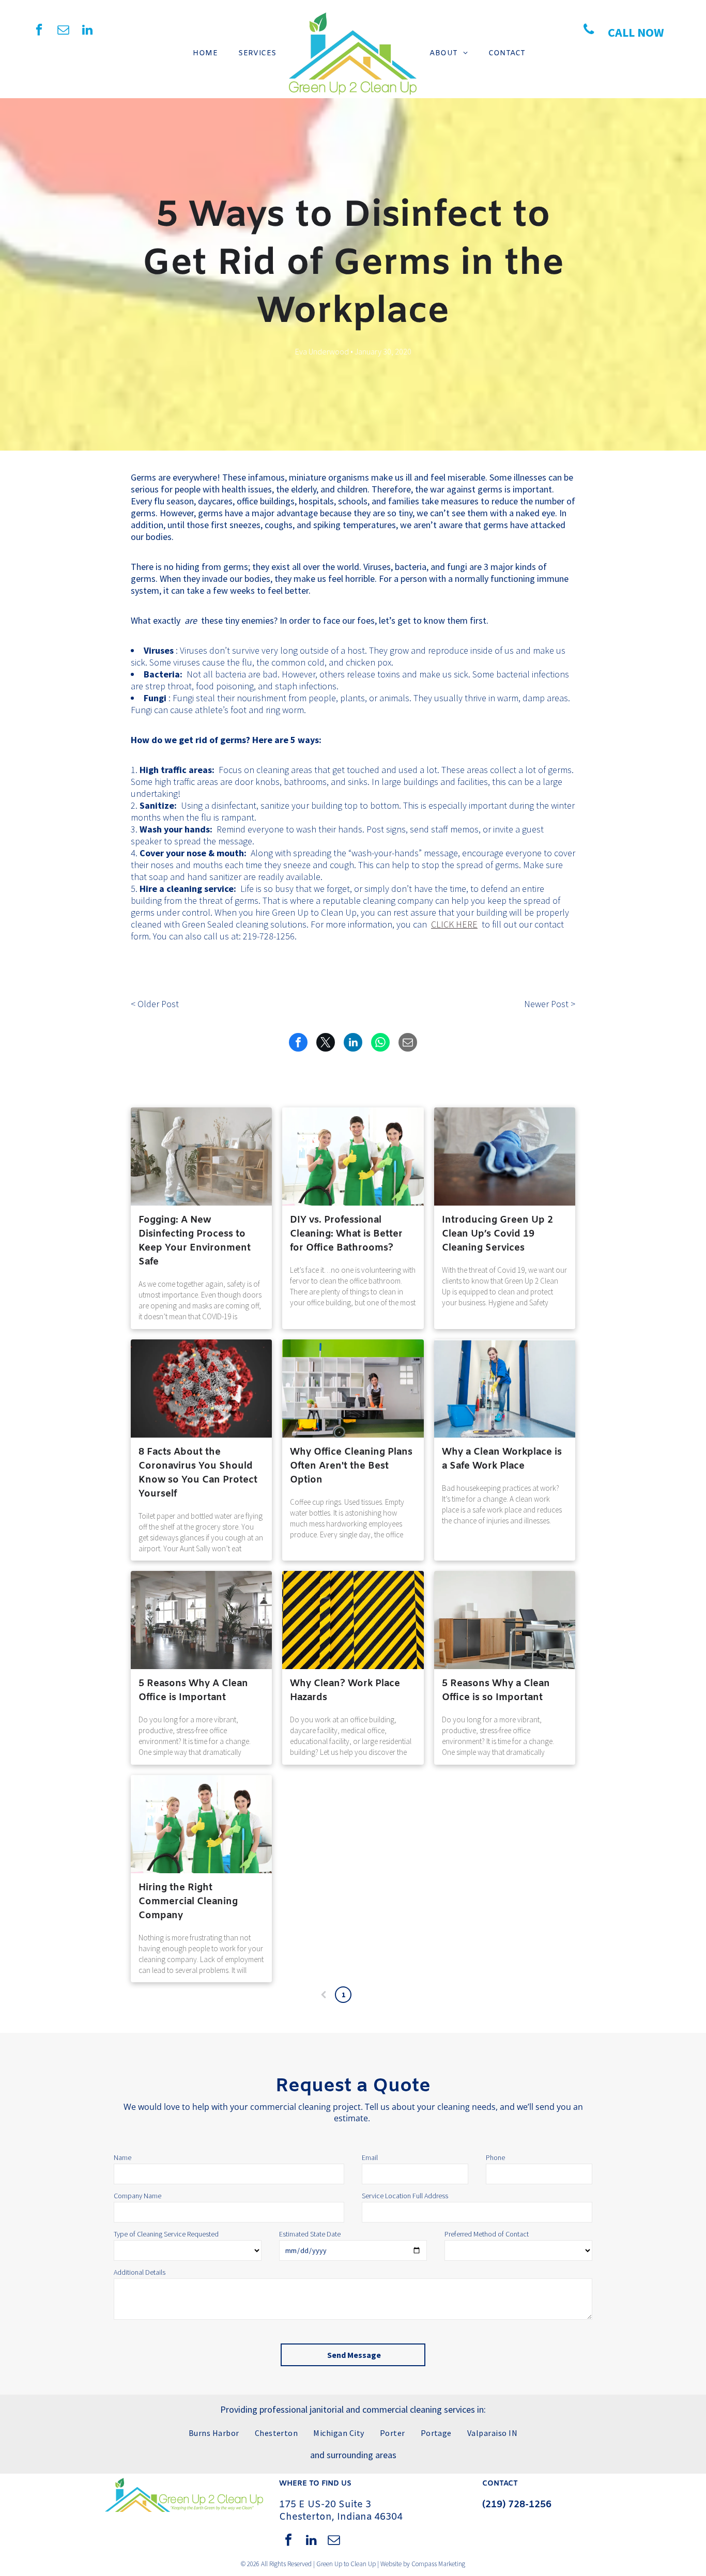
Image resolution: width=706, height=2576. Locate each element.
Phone (495, 2157)
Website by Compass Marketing (423, 2564)
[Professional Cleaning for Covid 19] (201, 1389)
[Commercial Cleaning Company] (201, 1824)
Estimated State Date (310, 2234)
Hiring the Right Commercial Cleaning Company (188, 1902)
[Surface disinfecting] (505, 1156)
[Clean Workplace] (505, 1389)
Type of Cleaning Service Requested (166, 2234)
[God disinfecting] (201, 1156)
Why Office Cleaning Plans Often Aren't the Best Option (351, 1466)
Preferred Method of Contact (487, 2234)
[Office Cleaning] (353, 1389)
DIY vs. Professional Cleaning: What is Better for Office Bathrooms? (346, 1234)
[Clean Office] (505, 1620)
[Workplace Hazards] (353, 1620)
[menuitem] (205, 53)
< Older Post (155, 1004)
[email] (63, 31)
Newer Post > (550, 1004)
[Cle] (201, 1620)
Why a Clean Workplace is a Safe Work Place (502, 1459)
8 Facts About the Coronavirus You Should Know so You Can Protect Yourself (198, 1473)
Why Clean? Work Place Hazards (345, 1691)
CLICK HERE (454, 924)
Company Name (137, 2196)
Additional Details (140, 2272)
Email (370, 2157)
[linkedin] (88, 31)
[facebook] (39, 31)
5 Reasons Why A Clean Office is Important (193, 1691)
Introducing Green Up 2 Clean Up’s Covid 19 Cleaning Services (497, 1234)
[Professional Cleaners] (353, 1156)
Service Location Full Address (405, 2196)
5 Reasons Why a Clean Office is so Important (496, 1691)
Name (122, 2157)
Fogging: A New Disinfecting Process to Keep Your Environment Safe (195, 1241)
